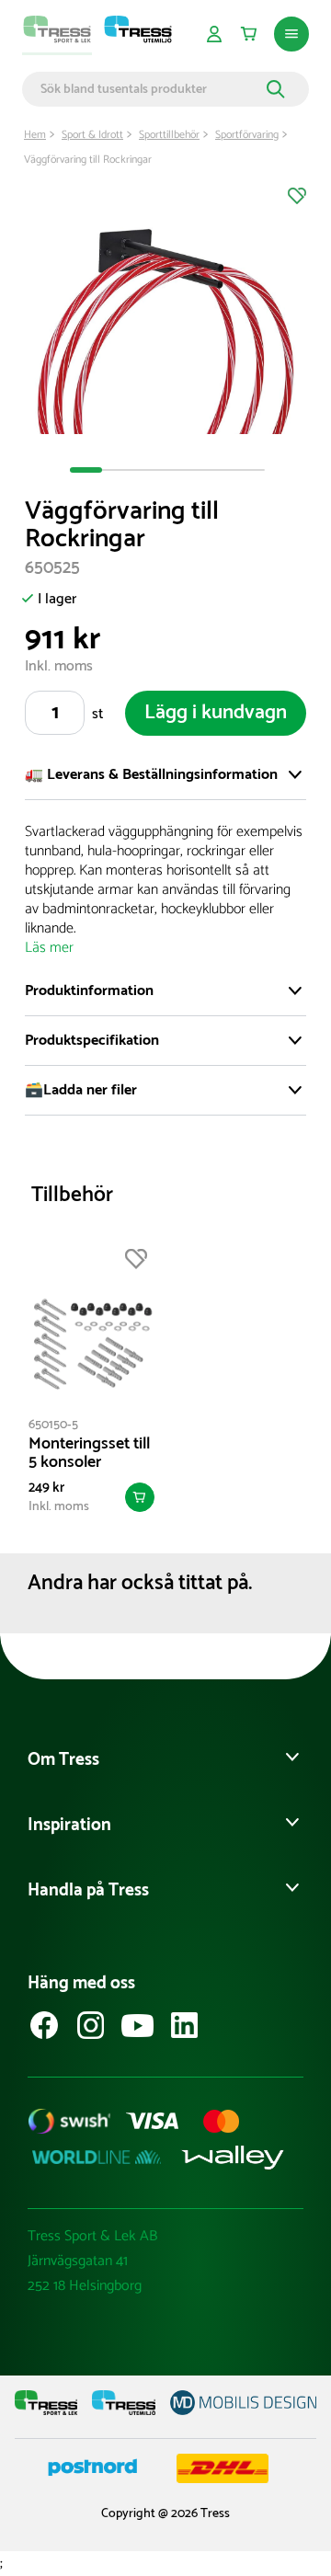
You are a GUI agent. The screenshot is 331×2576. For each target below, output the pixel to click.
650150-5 (53, 1425)
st (97, 714)
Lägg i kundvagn (216, 713)
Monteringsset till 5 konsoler (89, 1453)
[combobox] (151, 89)
